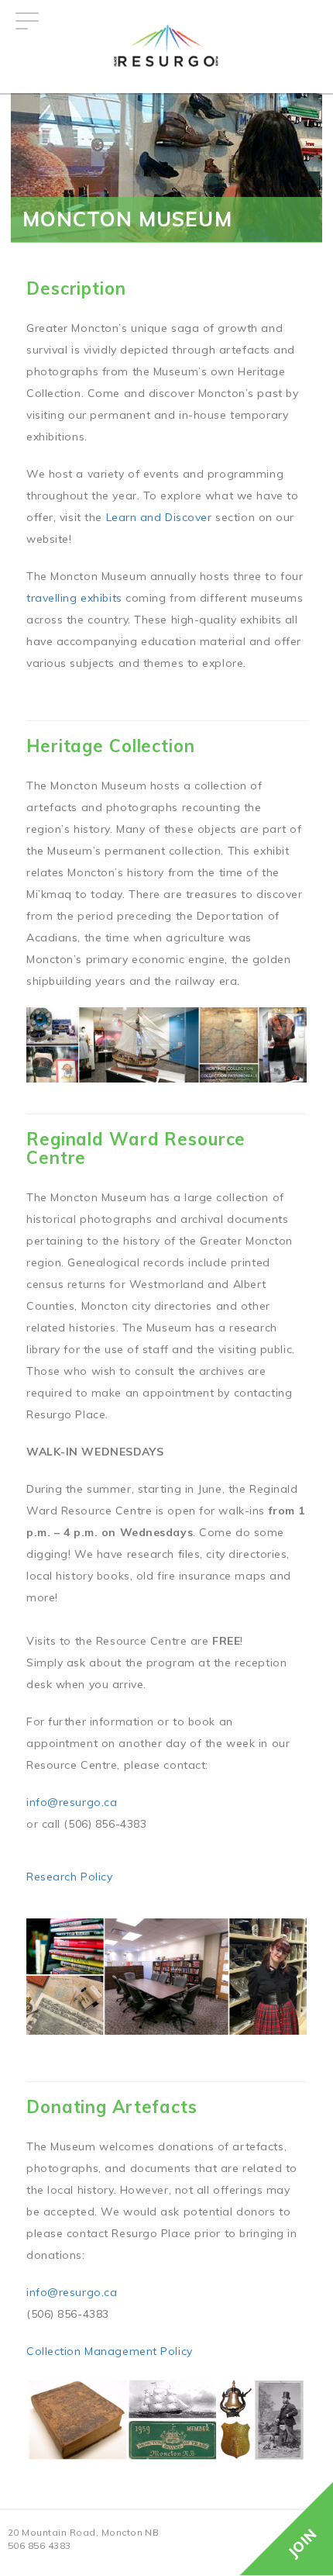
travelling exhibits (74, 598)
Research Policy (69, 1877)
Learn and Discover (159, 517)
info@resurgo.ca (72, 1802)
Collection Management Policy (110, 2351)
